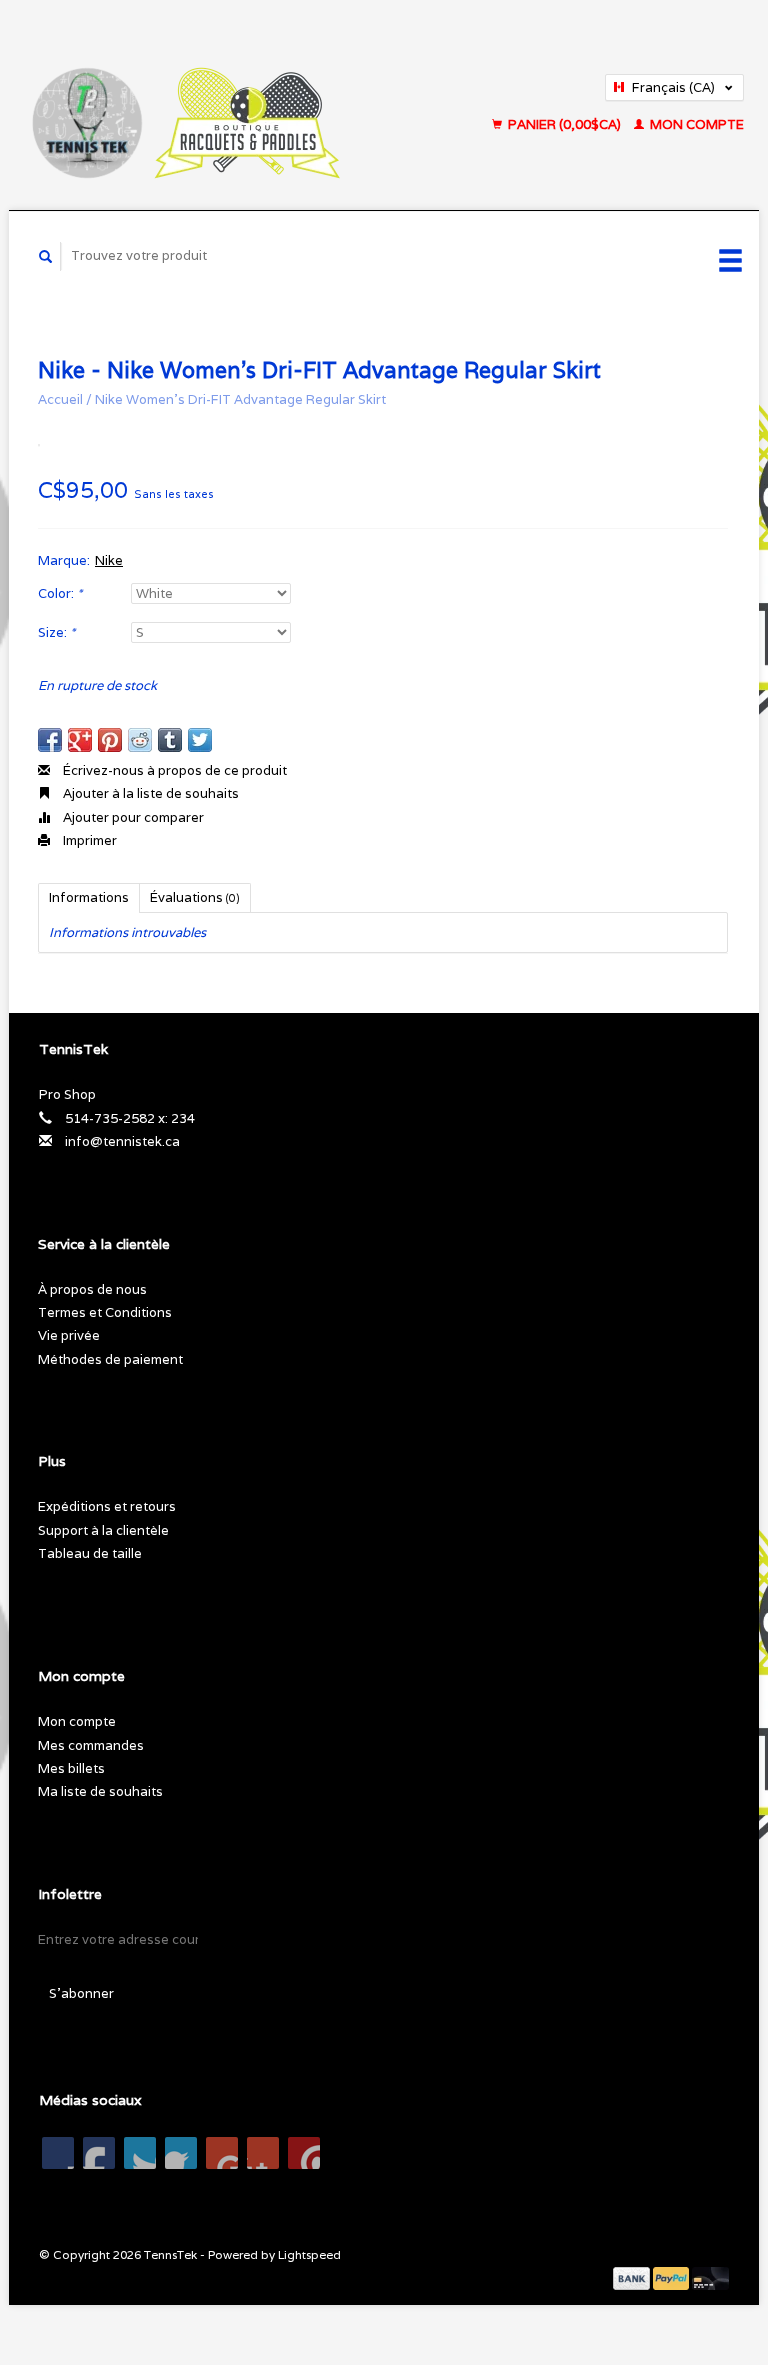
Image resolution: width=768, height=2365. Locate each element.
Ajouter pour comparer (132, 817)
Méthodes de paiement (110, 1359)
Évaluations (195, 897)
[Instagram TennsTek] (304, 2153)
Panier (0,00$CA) (564, 124)
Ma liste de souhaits (100, 1791)
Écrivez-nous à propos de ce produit (173, 770)
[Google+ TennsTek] (140, 2153)
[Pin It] (110, 740)
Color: (60, 593)
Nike (109, 560)
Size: (56, 632)
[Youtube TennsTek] (222, 2153)
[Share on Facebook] (50, 740)
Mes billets (71, 1768)
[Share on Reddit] (140, 740)
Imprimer (88, 840)
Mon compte (695, 124)
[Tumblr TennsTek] (263, 2153)
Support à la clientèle (103, 1530)
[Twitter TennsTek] (99, 2153)
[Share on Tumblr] (170, 740)
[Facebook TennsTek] (58, 2153)
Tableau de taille (90, 1553)
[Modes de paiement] (633, 2277)
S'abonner (81, 1993)
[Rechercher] (46, 256)
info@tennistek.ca (122, 1141)
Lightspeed (309, 2254)
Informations (89, 897)
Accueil (60, 399)
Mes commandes (91, 1745)
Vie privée (69, 1335)
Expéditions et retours (107, 1506)
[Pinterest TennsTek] (181, 2153)
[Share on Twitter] (200, 740)
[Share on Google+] (80, 740)
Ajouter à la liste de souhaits (149, 793)
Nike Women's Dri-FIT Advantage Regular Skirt (240, 399)
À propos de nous (92, 1289)
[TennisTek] (225, 105)
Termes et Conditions (105, 1312)
